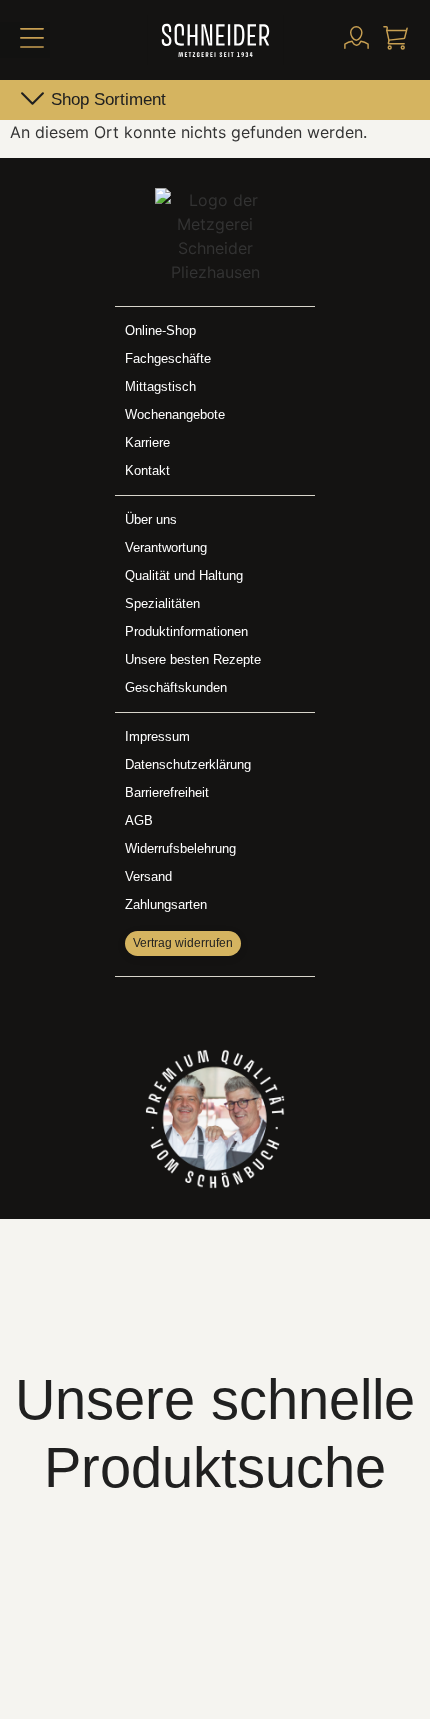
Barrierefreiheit (167, 792)
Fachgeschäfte (168, 358)
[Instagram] (236, 1008)
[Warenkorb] (395, 37)
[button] (25, 40)
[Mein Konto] (356, 37)
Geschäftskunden (176, 687)
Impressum (157, 736)
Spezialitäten (162, 603)
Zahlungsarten (166, 904)
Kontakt (147, 470)
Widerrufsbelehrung (180, 848)
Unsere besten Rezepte (193, 659)
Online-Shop (160, 330)
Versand (148, 876)
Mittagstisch (160, 386)
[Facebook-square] (194, 1008)
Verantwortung (166, 547)
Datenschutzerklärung (188, 764)
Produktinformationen (186, 631)
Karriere (147, 442)
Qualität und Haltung (184, 575)
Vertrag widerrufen (183, 943)
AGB (139, 820)
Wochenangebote (175, 414)
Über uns (151, 519)
